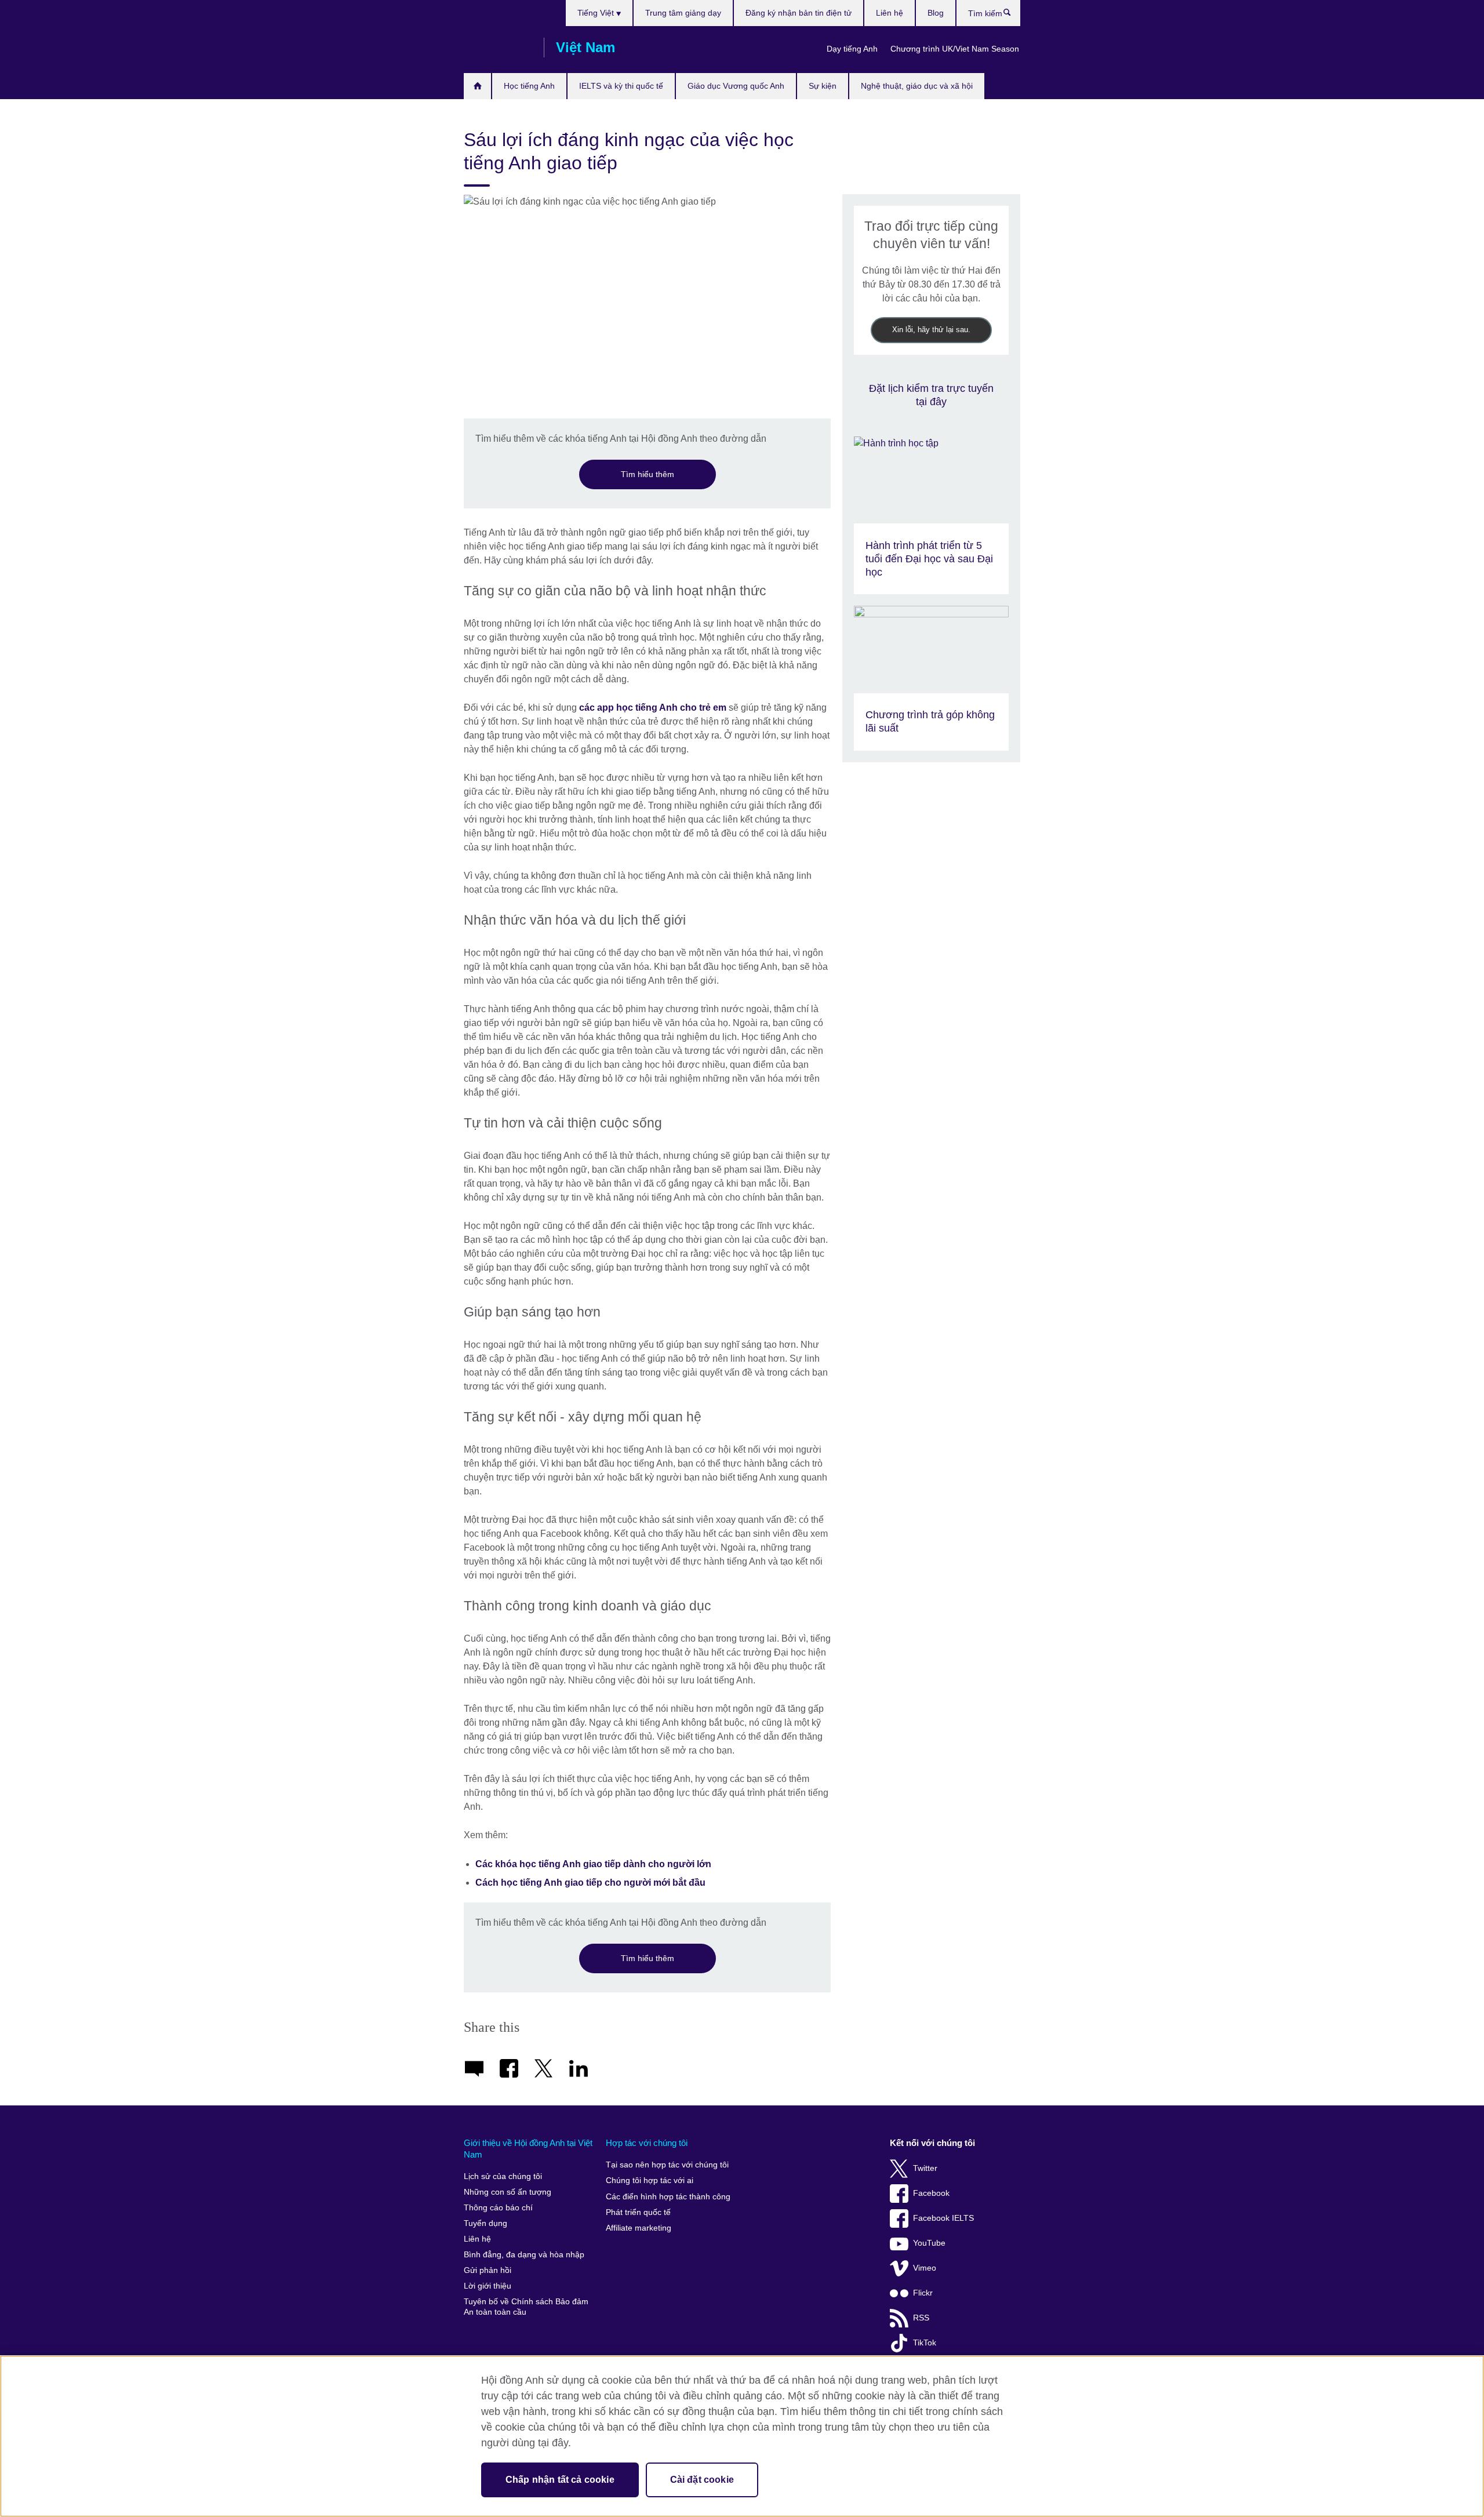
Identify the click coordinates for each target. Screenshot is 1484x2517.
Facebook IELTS (943, 2218)
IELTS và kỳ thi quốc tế (621, 86)
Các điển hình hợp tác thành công (668, 2197)
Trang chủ (477, 86)
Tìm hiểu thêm (648, 474)
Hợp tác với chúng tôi (647, 2143)
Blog (936, 13)
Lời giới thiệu (488, 2286)
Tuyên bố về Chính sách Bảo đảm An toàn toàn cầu (526, 2307)
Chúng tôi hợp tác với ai (650, 2180)
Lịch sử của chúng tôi (503, 2176)
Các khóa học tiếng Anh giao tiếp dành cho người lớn (593, 1864)
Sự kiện (823, 86)
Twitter (925, 2168)
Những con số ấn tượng (508, 2192)
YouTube (929, 2243)
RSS (921, 2318)
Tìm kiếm (1013, 15)
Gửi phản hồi (488, 2270)
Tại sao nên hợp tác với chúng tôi (667, 2165)
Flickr (923, 2293)
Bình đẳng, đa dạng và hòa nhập (524, 2255)
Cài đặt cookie (702, 2480)
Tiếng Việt (597, 13)
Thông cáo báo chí (498, 2208)
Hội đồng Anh (498, 48)
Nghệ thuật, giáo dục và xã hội (917, 86)
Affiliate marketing (639, 2228)
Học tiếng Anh (529, 86)
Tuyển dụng (485, 2223)
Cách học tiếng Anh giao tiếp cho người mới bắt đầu (590, 1883)
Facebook (931, 2193)
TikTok (925, 2343)
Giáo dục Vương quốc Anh (736, 86)
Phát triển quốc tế (638, 2212)
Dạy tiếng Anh (852, 49)
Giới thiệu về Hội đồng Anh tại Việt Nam (528, 2149)
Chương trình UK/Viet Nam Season (955, 49)
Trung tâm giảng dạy (683, 13)
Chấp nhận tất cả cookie (560, 2480)
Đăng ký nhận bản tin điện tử (799, 13)
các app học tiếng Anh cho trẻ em (653, 708)
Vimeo (925, 2268)
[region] (742, 2436)
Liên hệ (890, 13)
